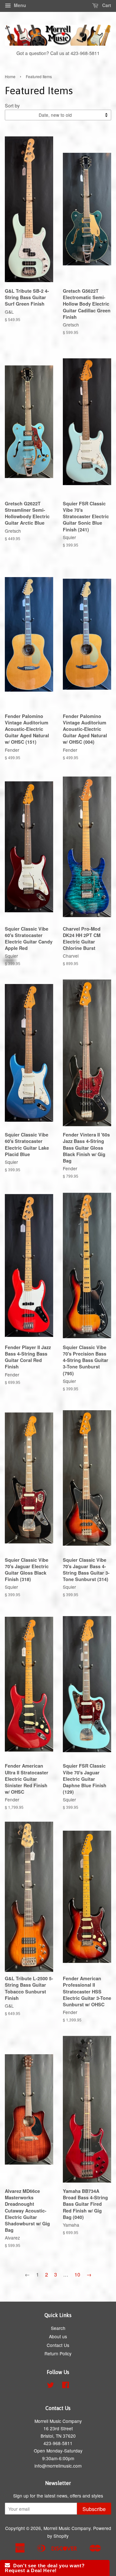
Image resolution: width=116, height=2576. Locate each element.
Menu (19, 5)
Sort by (12, 105)
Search (58, 2328)
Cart (106, 5)
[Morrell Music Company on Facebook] (66, 2386)
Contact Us (58, 2345)
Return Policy (58, 2353)
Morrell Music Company (67, 2528)
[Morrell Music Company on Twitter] (51, 2386)
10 (77, 2274)
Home (10, 76)
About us (58, 2336)
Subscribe (94, 2509)
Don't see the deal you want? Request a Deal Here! (45, 2568)
